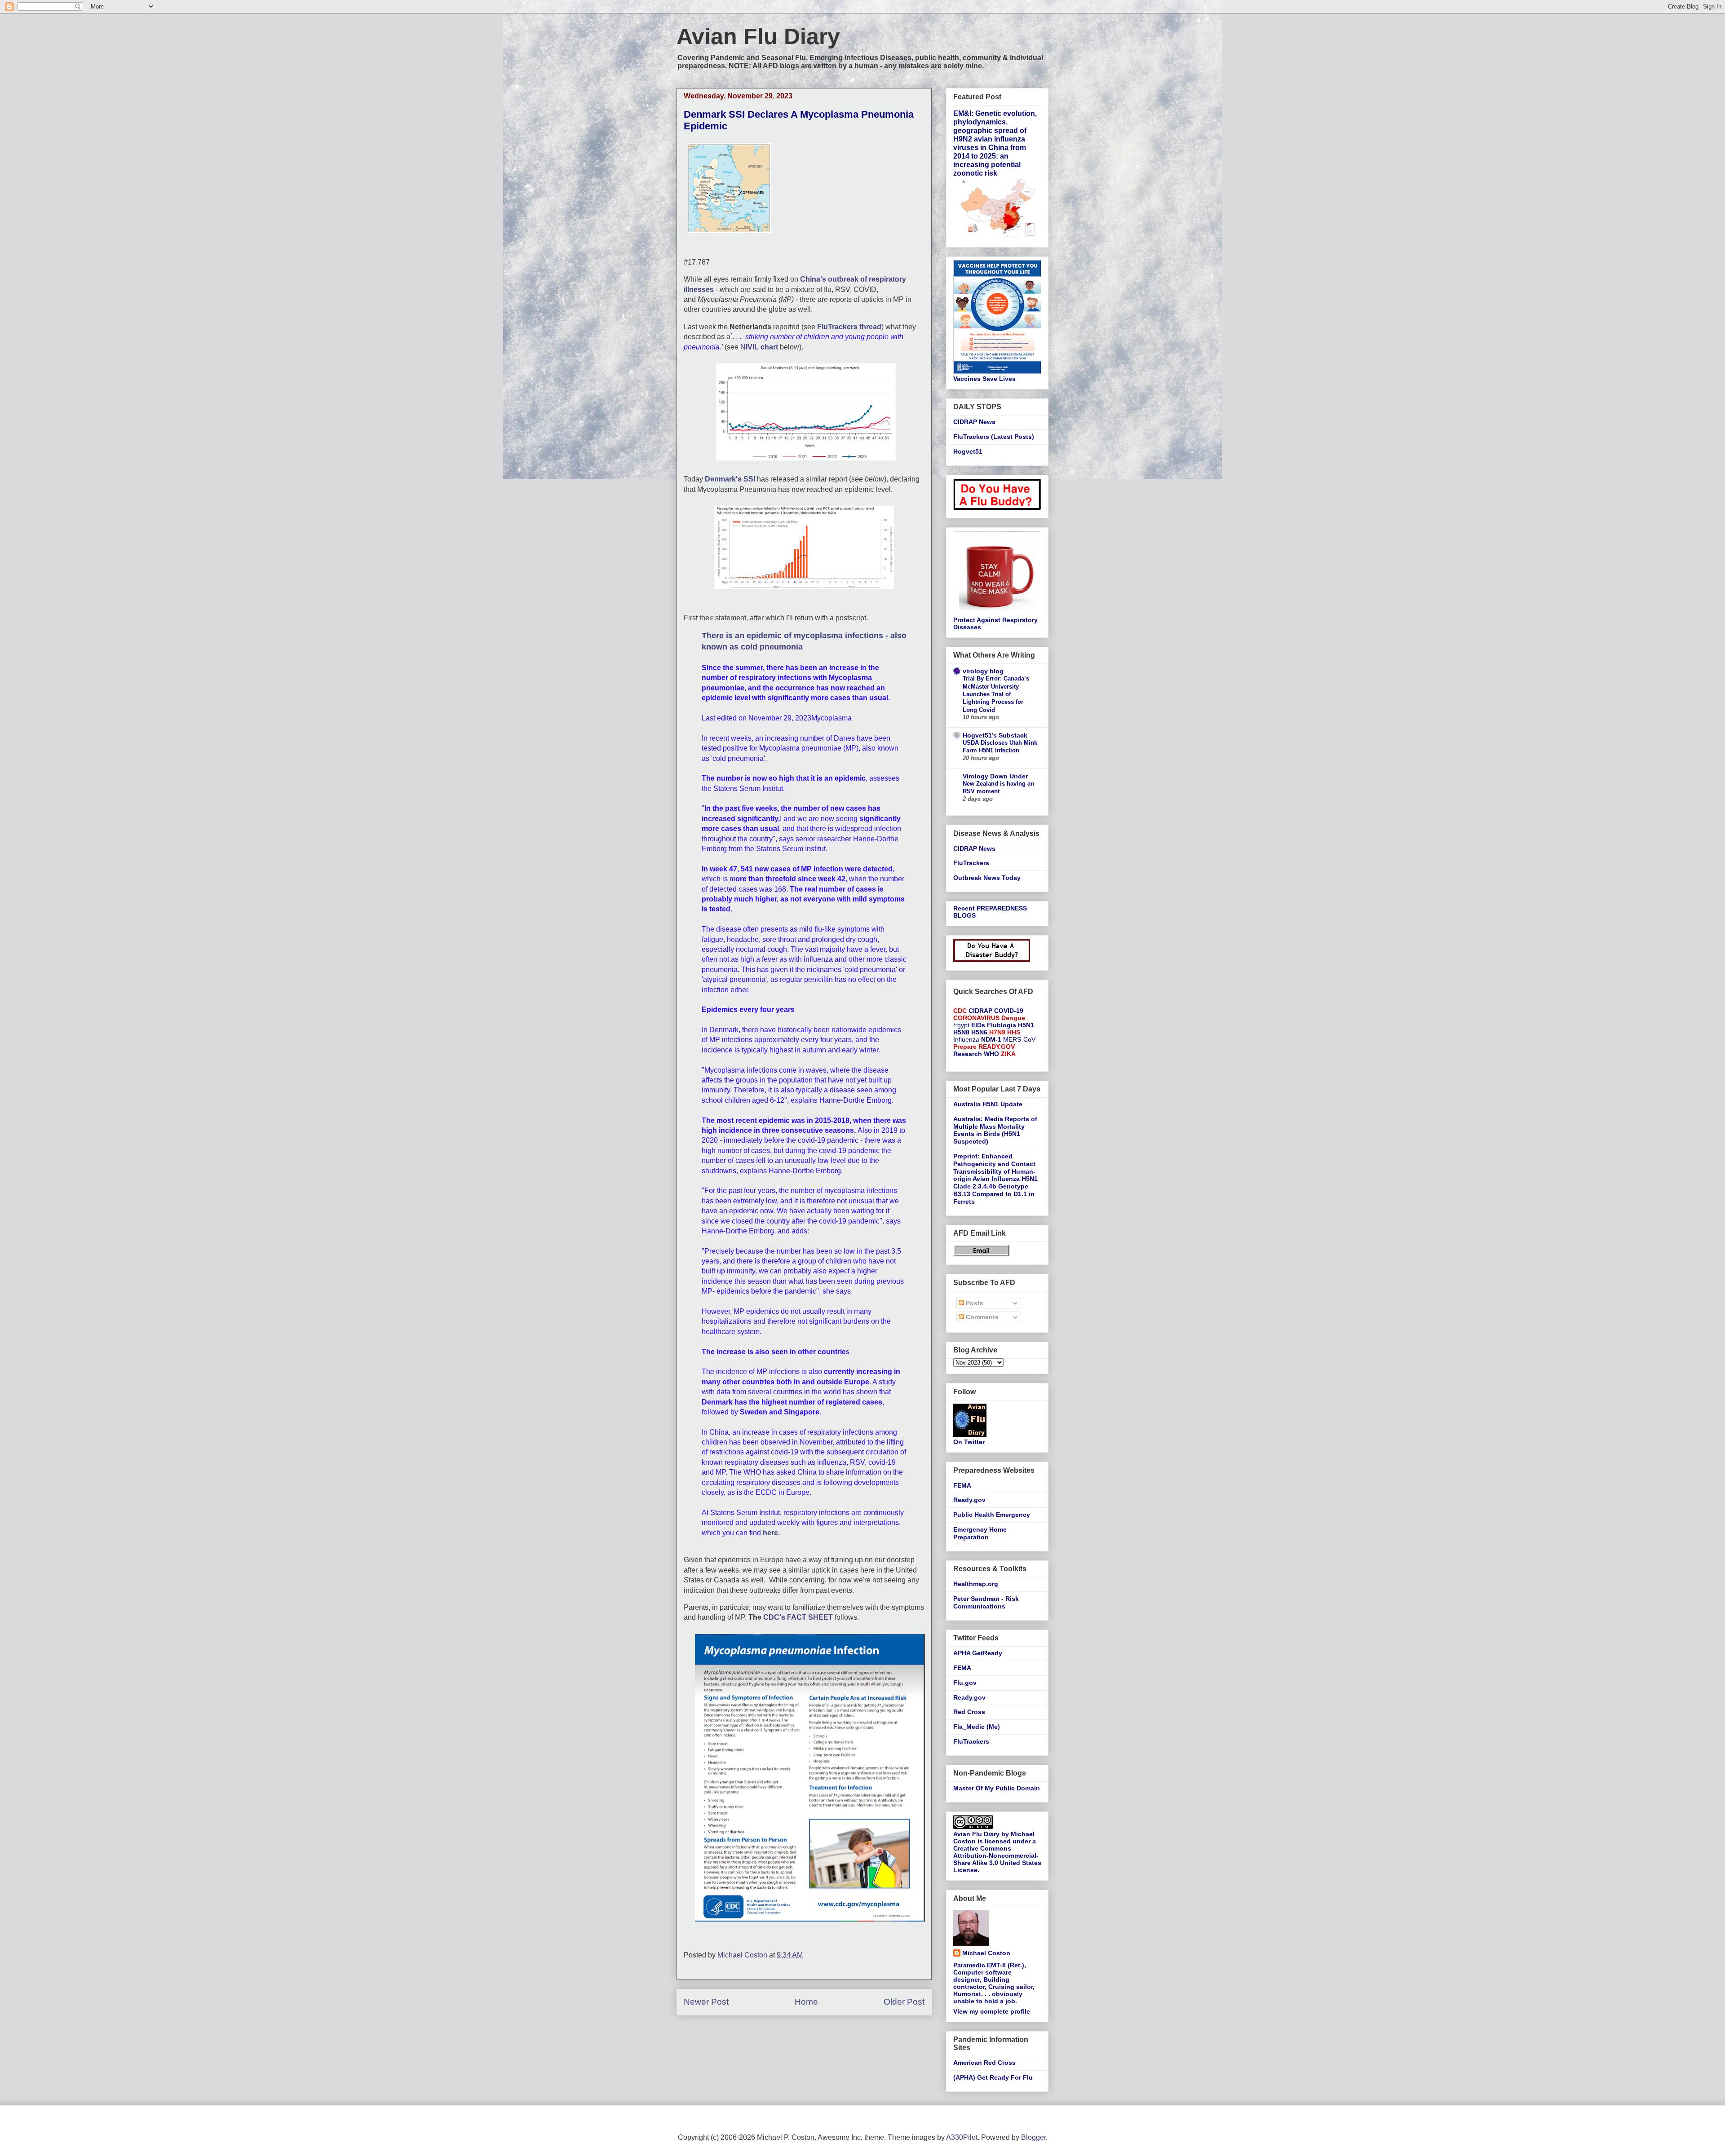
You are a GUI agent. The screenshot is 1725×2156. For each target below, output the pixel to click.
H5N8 (961, 1032)
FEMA (962, 1485)
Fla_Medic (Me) (977, 1727)
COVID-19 (1009, 1011)
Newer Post (706, 2002)
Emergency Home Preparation (980, 1533)
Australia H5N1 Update (988, 1104)
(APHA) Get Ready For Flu (993, 2077)
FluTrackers (971, 863)
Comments (981, 1317)
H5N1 (1026, 1025)
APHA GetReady (978, 1653)
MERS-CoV (1019, 1039)
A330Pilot (962, 2137)
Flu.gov (965, 1683)
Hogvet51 (968, 451)
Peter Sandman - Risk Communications (986, 1602)
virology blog (983, 671)
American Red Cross (984, 2063)
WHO (991, 1054)
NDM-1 (991, 1039)
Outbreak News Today (987, 878)
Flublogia (1002, 1025)
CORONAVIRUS (976, 1018)
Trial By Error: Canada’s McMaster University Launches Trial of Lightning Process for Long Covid (996, 694)
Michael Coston (986, 1953)
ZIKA (1008, 1054)
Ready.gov (969, 1500)
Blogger (1033, 2137)
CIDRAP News (974, 422)
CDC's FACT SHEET (797, 1617)
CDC (960, 1011)
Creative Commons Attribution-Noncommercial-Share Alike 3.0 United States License (997, 1859)
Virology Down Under (995, 776)
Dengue (1013, 1018)
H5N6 (979, 1032)
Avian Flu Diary (758, 36)
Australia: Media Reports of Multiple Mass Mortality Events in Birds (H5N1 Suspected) (995, 1130)
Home (806, 2002)
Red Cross (969, 1712)
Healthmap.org (976, 1584)
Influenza (966, 1039)
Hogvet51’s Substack (995, 735)
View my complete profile (992, 2011)
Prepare (965, 1047)
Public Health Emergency (992, 1515)
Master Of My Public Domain (997, 1788)
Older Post (904, 2002)
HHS (1014, 1032)
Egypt (961, 1025)
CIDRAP (980, 1011)
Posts (974, 1303)
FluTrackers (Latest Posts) (994, 437)
